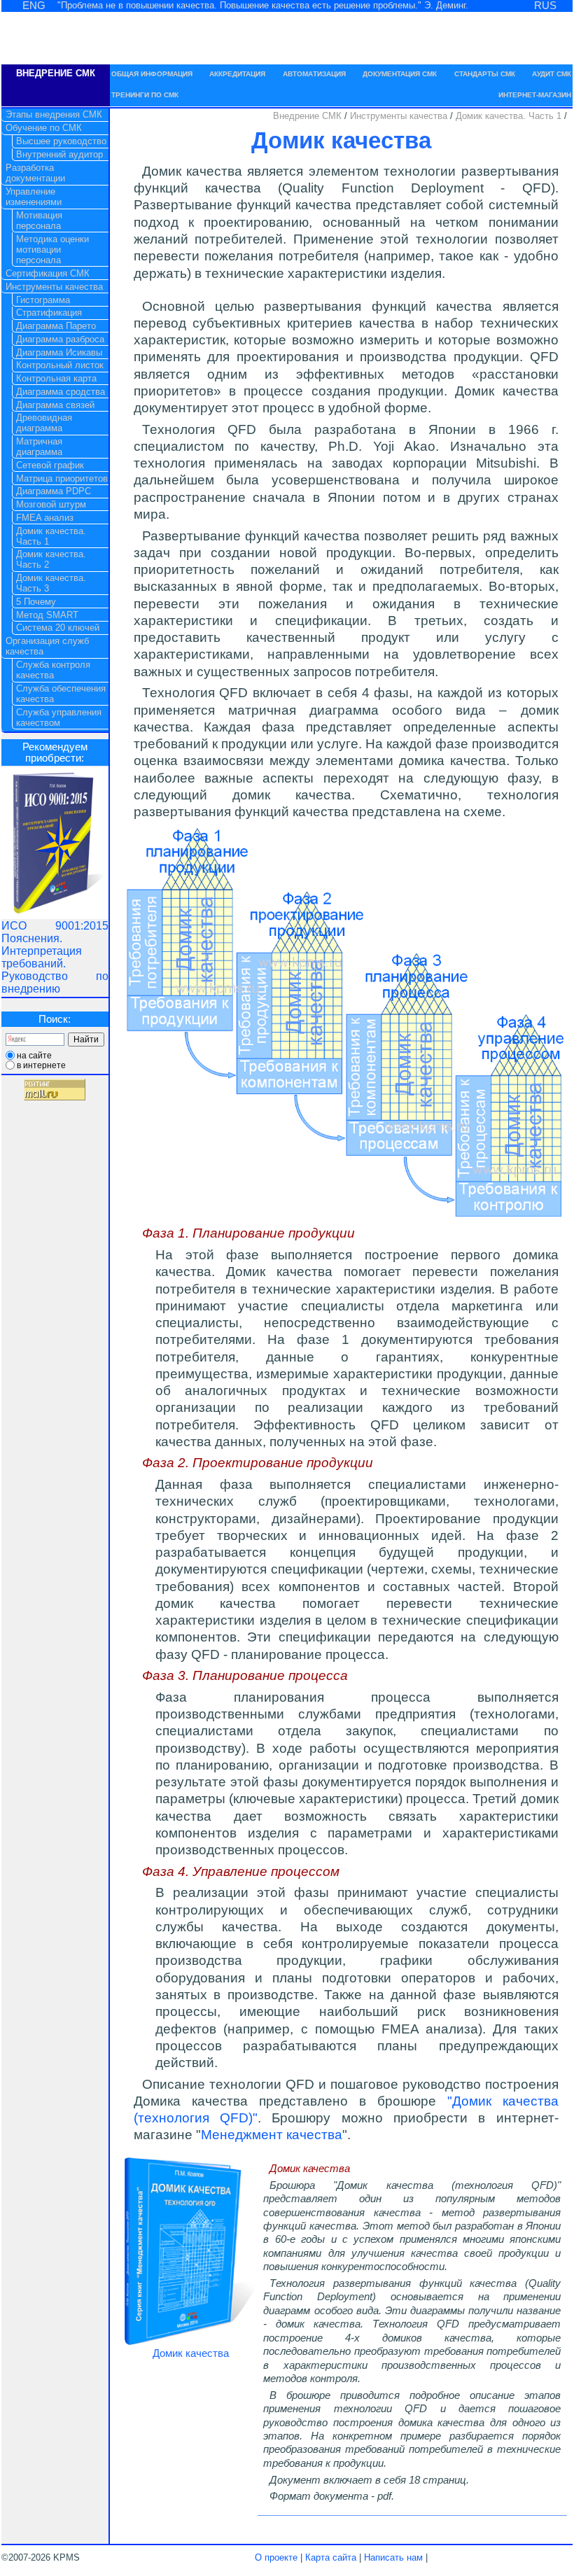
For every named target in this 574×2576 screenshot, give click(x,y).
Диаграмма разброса (60, 339)
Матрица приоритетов (62, 478)
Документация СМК (400, 74)
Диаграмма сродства (61, 392)
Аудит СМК (552, 74)
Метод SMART (47, 615)
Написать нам (393, 2557)
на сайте (34, 1056)
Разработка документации (35, 173)
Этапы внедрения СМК (54, 114)
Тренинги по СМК (145, 95)
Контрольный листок (60, 365)
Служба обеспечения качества (61, 694)
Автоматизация (314, 74)
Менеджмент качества (272, 2135)
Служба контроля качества (53, 670)
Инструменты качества (400, 116)
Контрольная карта (56, 378)
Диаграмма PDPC (54, 491)
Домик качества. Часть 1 (510, 116)
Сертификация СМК (48, 273)
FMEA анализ (45, 518)
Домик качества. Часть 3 (51, 583)
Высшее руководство (61, 141)
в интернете (41, 1065)
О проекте (276, 2557)
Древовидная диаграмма (44, 423)
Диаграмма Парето (56, 326)
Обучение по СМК (44, 128)
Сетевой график (50, 465)
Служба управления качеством (59, 717)
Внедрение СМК (309, 116)
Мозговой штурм (51, 504)
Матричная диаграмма (39, 447)
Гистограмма (43, 300)
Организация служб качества (47, 646)
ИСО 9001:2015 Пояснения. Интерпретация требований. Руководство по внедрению (55, 957)
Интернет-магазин (535, 95)
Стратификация (49, 313)
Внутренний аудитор (59, 154)
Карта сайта (331, 2557)
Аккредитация (237, 74)
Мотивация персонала (39, 220)
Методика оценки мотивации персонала (52, 250)
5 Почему (36, 602)
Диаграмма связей (55, 405)
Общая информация (152, 74)
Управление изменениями (34, 197)
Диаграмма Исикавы (59, 352)
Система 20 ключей (58, 628)
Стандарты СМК (485, 74)
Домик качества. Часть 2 (51, 559)
